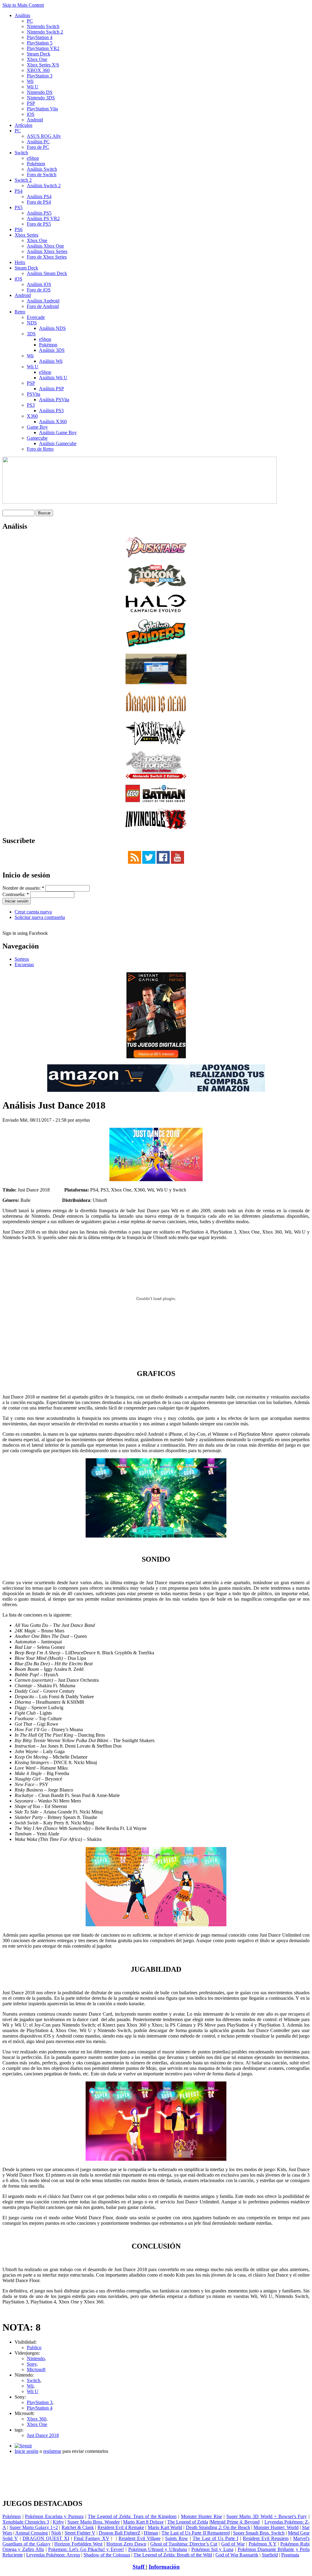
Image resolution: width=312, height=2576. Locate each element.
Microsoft (36, 2369)
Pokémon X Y (263, 2544)
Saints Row (177, 2538)
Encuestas (24, 965)
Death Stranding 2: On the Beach (218, 2527)
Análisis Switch (42, 169)
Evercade (36, 317)
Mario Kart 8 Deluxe (143, 2522)
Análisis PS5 (39, 213)
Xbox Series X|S (43, 65)
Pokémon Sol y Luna (212, 2549)
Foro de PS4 (39, 202)
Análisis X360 (53, 422)
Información (164, 2567)
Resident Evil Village (140, 2538)
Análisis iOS (39, 284)
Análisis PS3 (51, 411)
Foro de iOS (39, 290)
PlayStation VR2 (43, 48)
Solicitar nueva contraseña (40, 917)
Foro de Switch (42, 175)
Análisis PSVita (54, 400)
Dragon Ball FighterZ (120, 2533)
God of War (233, 2544)
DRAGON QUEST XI (46, 2538)
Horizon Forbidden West (78, 2544)
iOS (31, 114)
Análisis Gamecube (58, 443)
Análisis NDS (52, 328)
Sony (32, 2364)
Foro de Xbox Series (47, 257)
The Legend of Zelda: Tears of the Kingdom (132, 2516)
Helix (20, 262)
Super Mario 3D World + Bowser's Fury (267, 2516)
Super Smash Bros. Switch (259, 2533)
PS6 (19, 229)
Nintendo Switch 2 (45, 32)
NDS (32, 323)
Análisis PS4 (39, 197)
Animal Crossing (32, 2533)
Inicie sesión (27, 2451)
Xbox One (37, 59)
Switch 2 (23, 180)
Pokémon (36, 164)
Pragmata (290, 2555)
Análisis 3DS (52, 350)
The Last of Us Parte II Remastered (195, 2533)
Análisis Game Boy (58, 432)
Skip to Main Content (23, 5)
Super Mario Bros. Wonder (94, 2522)
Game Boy (37, 427)
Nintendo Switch (43, 26)
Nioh (56, 2533)
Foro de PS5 (39, 224)
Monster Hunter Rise (202, 2516)
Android (35, 120)
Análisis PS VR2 (43, 218)
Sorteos (22, 959)
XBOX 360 (38, 70)
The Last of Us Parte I (215, 2538)
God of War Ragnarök (237, 2555)
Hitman (151, 2533)
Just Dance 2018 (43, 2435)
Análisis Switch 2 (44, 186)
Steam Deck (39, 54)
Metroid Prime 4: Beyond (235, 2522)
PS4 (19, 191)
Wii (30, 81)
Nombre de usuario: (23, 888)
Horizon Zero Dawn (126, 2544)
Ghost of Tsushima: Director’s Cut (184, 2544)
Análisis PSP (51, 389)
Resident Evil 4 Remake (121, 2527)
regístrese (52, 2451)
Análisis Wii (51, 361)
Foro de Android (43, 306)
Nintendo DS (40, 92)
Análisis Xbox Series (47, 251)
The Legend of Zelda (188, 2522)
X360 (32, 416)
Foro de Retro (40, 449)
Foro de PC (38, 147)
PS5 (19, 207)
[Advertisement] (156, 2461)
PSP (31, 103)
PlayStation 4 (40, 37)
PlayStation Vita (42, 109)
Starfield (270, 2555)
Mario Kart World (165, 2527)
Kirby (58, 2522)
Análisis (22, 15)
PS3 (31, 405)
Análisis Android (43, 301)
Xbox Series (27, 235)
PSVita (34, 394)
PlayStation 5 (40, 43)
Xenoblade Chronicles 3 (26, 2522)
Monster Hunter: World (276, 2527)
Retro (20, 312)
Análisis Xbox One (45, 246)
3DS (31, 334)
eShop (33, 158)
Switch (21, 153)
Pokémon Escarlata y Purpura (54, 2516)
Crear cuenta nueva (33, 912)
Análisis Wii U (53, 378)
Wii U (33, 87)
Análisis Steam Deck (47, 273)
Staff (139, 2567)
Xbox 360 (37, 2419)
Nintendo (36, 2358)
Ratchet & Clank (78, 2527)
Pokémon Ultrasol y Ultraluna (158, 2549)
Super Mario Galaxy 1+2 (34, 2527)
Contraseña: (16, 894)
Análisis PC (38, 142)
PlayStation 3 (40, 76)
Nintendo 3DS (41, 98)
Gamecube (37, 438)
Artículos (23, 125)
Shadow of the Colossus (107, 2555)
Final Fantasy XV (92, 2538)
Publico (34, 2347)
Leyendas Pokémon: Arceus (53, 2555)
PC (30, 21)
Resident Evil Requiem (266, 2538)
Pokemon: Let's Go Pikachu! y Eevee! (86, 2549)
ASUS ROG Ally (44, 136)
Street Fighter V (80, 2533)
